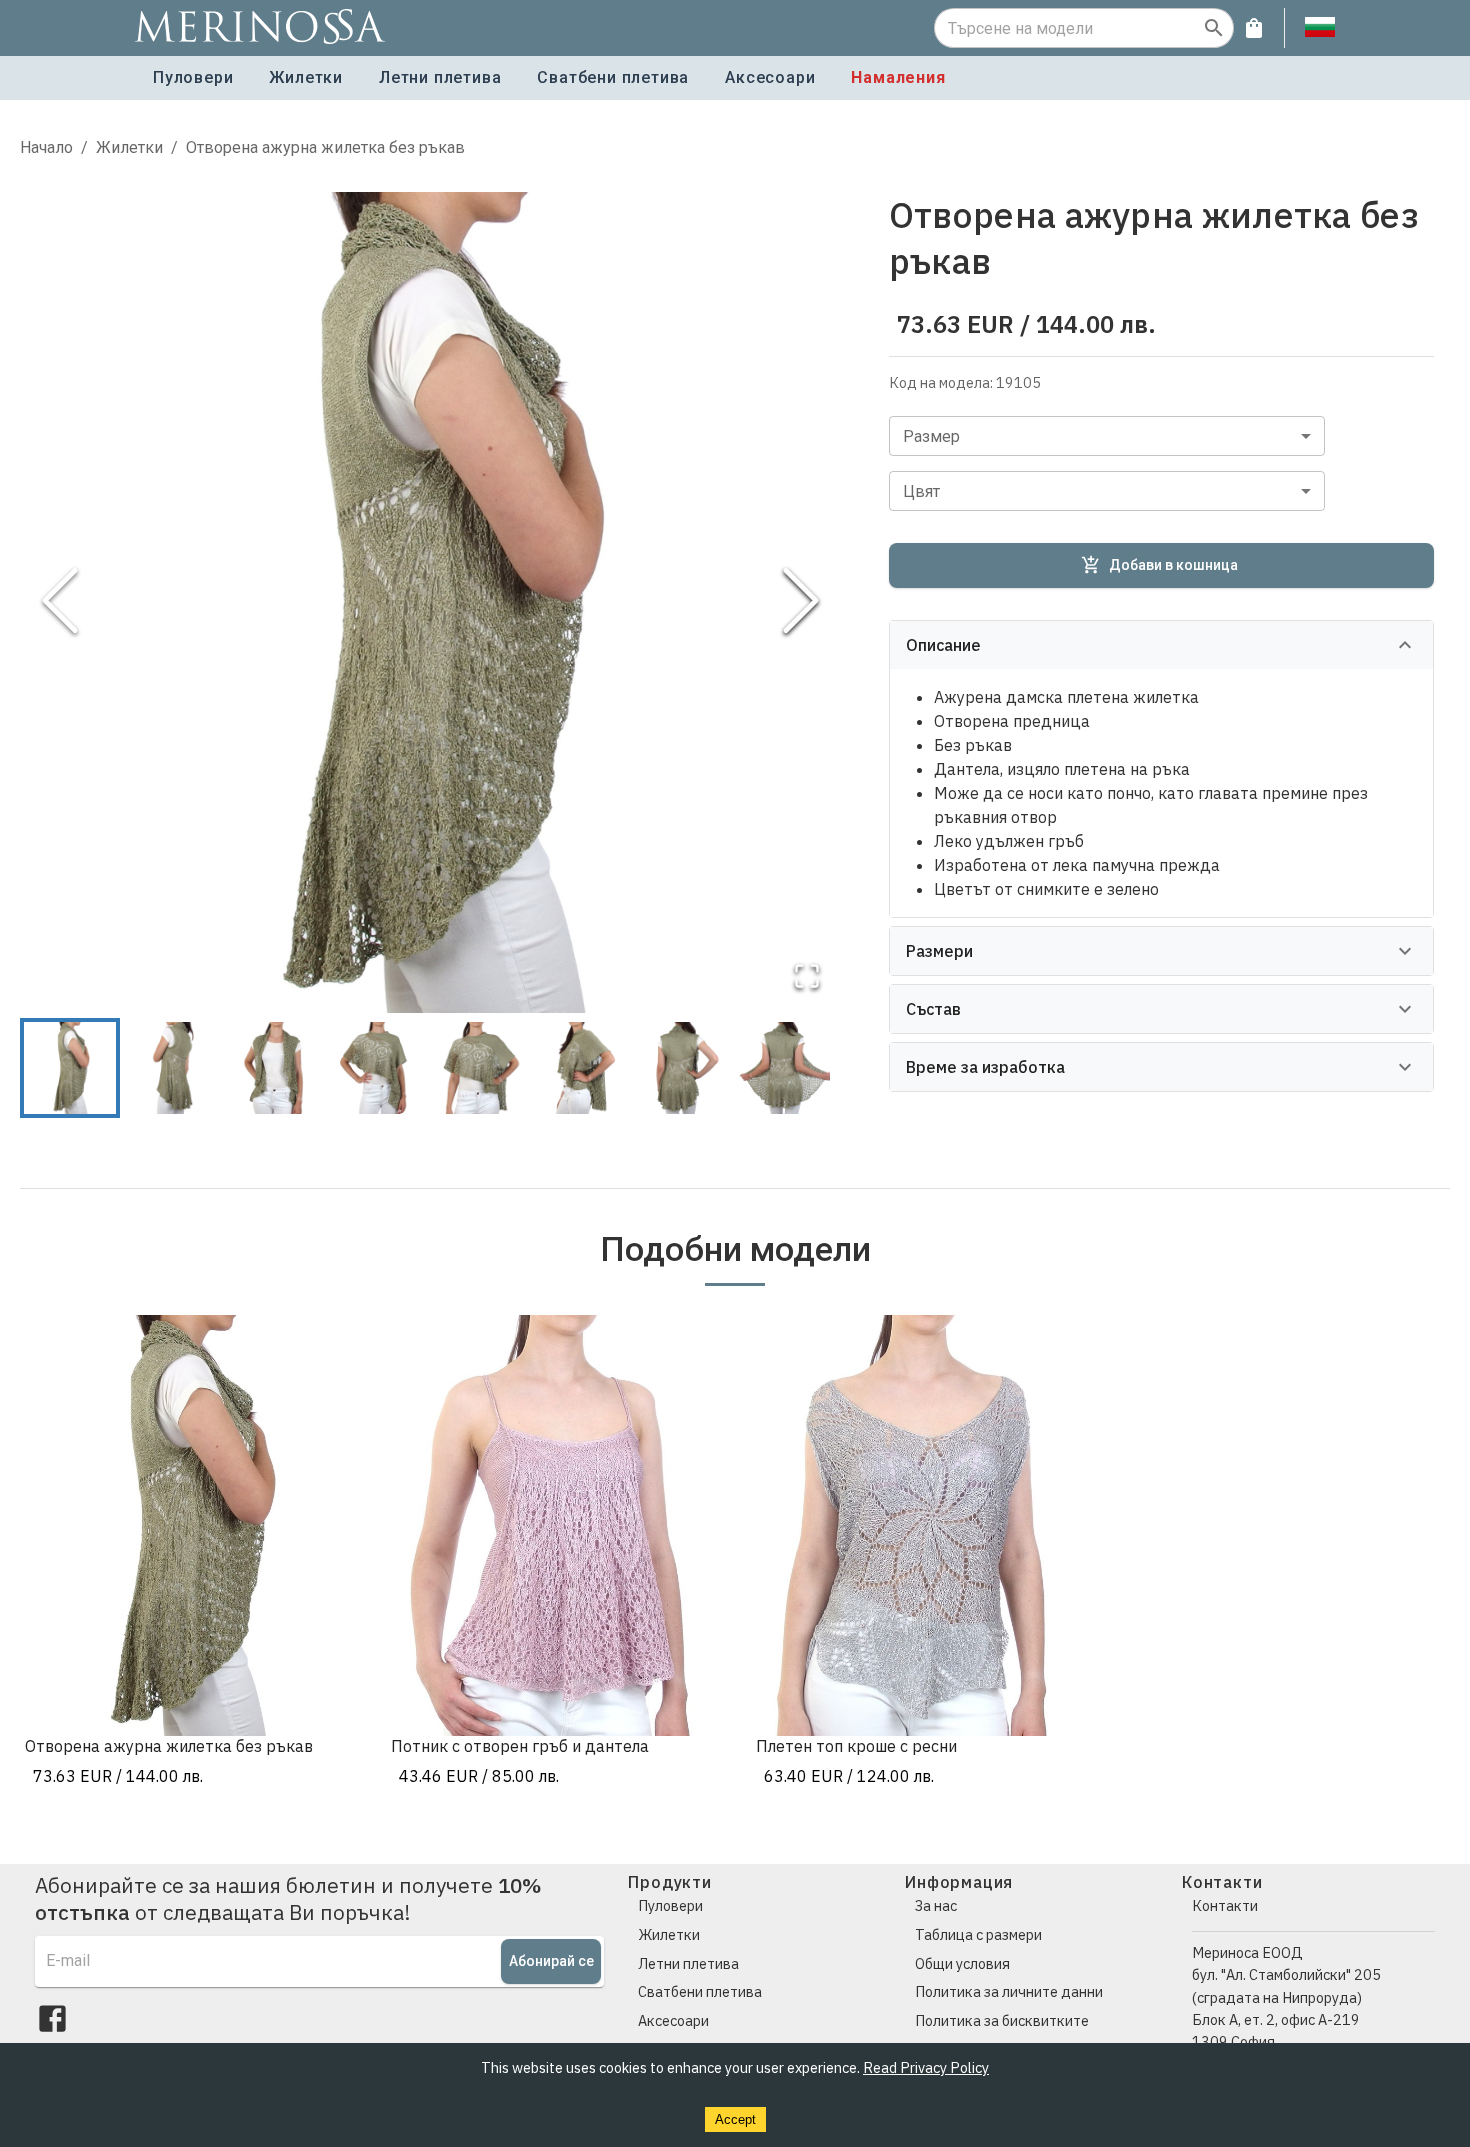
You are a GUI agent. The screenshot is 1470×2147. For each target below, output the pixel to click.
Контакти (1225, 1905)
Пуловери (193, 77)
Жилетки (306, 77)
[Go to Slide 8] (784, 1068)
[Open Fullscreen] (807, 977)
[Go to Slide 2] (172, 1068)
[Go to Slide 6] (580, 1068)
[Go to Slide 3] (274, 1068)
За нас (936, 1905)
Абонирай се (551, 1961)
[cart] (1254, 28)
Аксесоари (770, 77)
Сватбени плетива (613, 77)
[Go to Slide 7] (682, 1068)
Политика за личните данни (1009, 1991)
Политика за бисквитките (1002, 2020)
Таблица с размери (978, 1934)
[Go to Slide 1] (70, 1068)
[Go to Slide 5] (478, 1068)
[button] (430, 602)
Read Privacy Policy (926, 2067)
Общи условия (962, 1963)
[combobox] (1107, 436)
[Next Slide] (801, 602)
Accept (735, 2119)
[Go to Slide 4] (376, 1068)
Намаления (898, 77)
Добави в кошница (1173, 565)
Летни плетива (440, 77)
